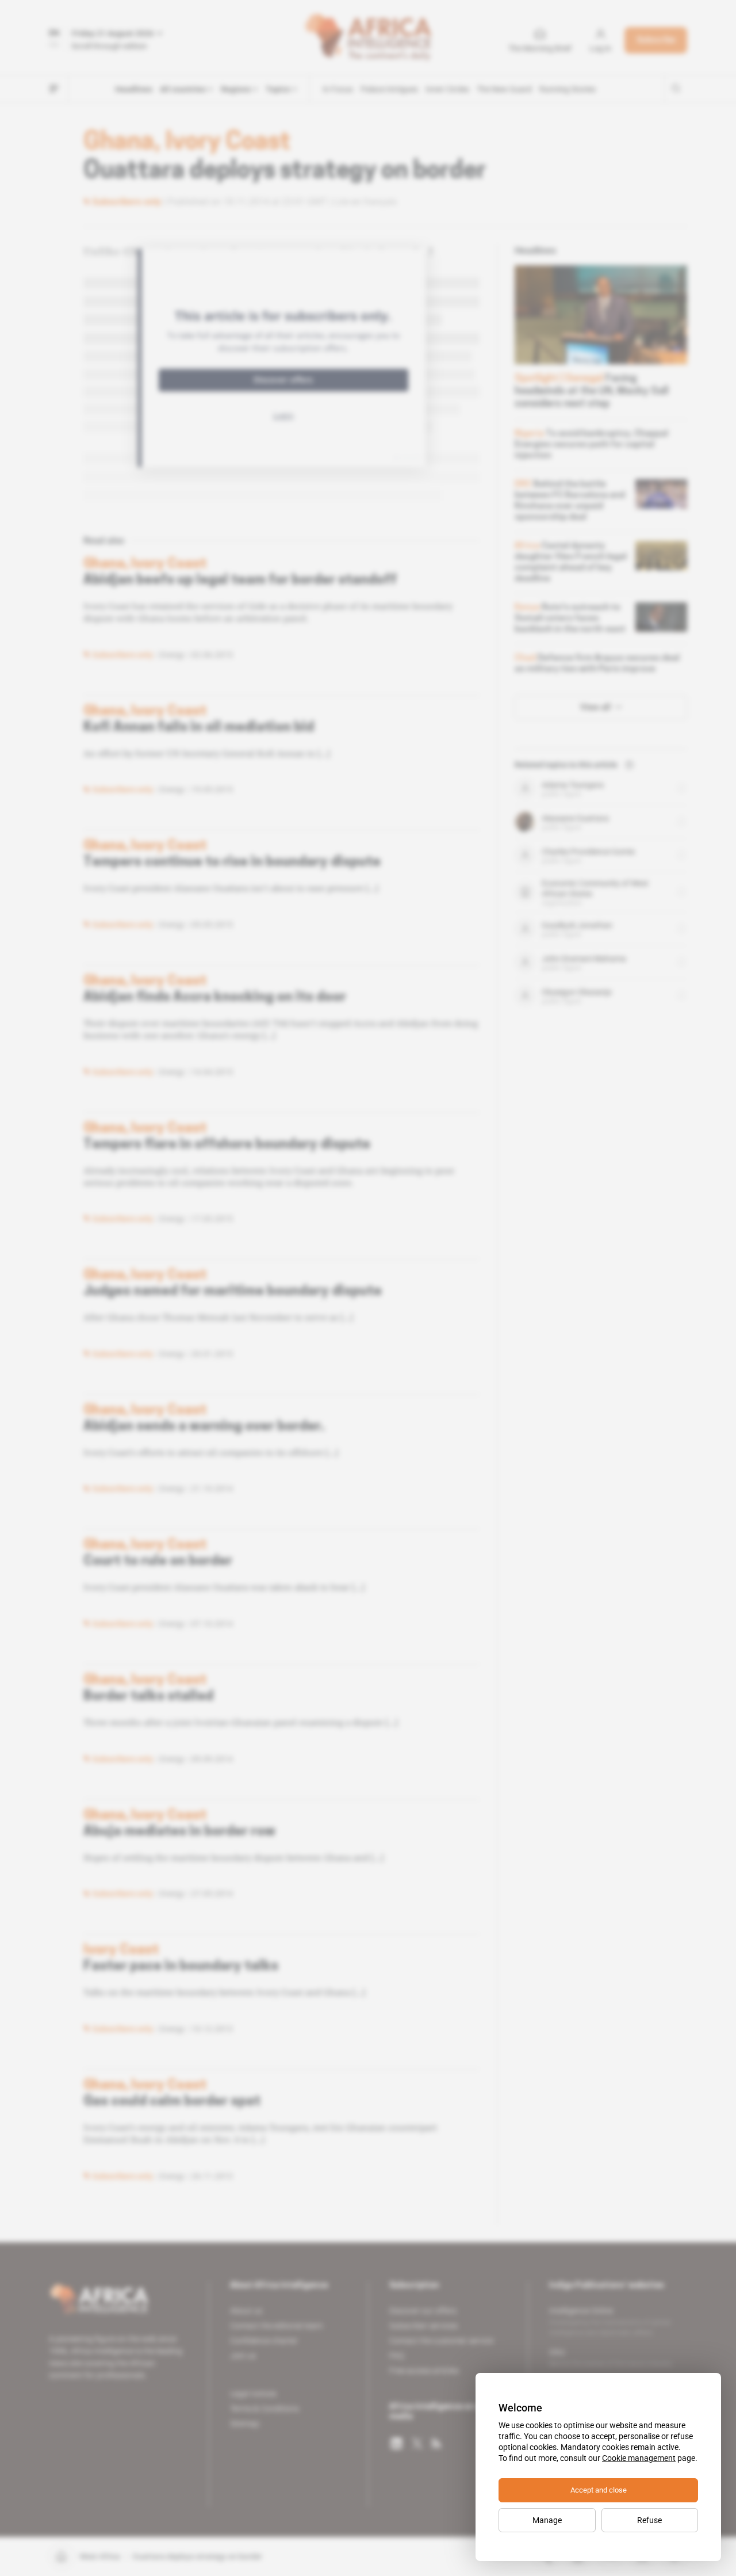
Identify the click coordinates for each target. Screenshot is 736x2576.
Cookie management (639, 2458)
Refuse (649, 2520)
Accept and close (599, 2490)
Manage (547, 2520)
